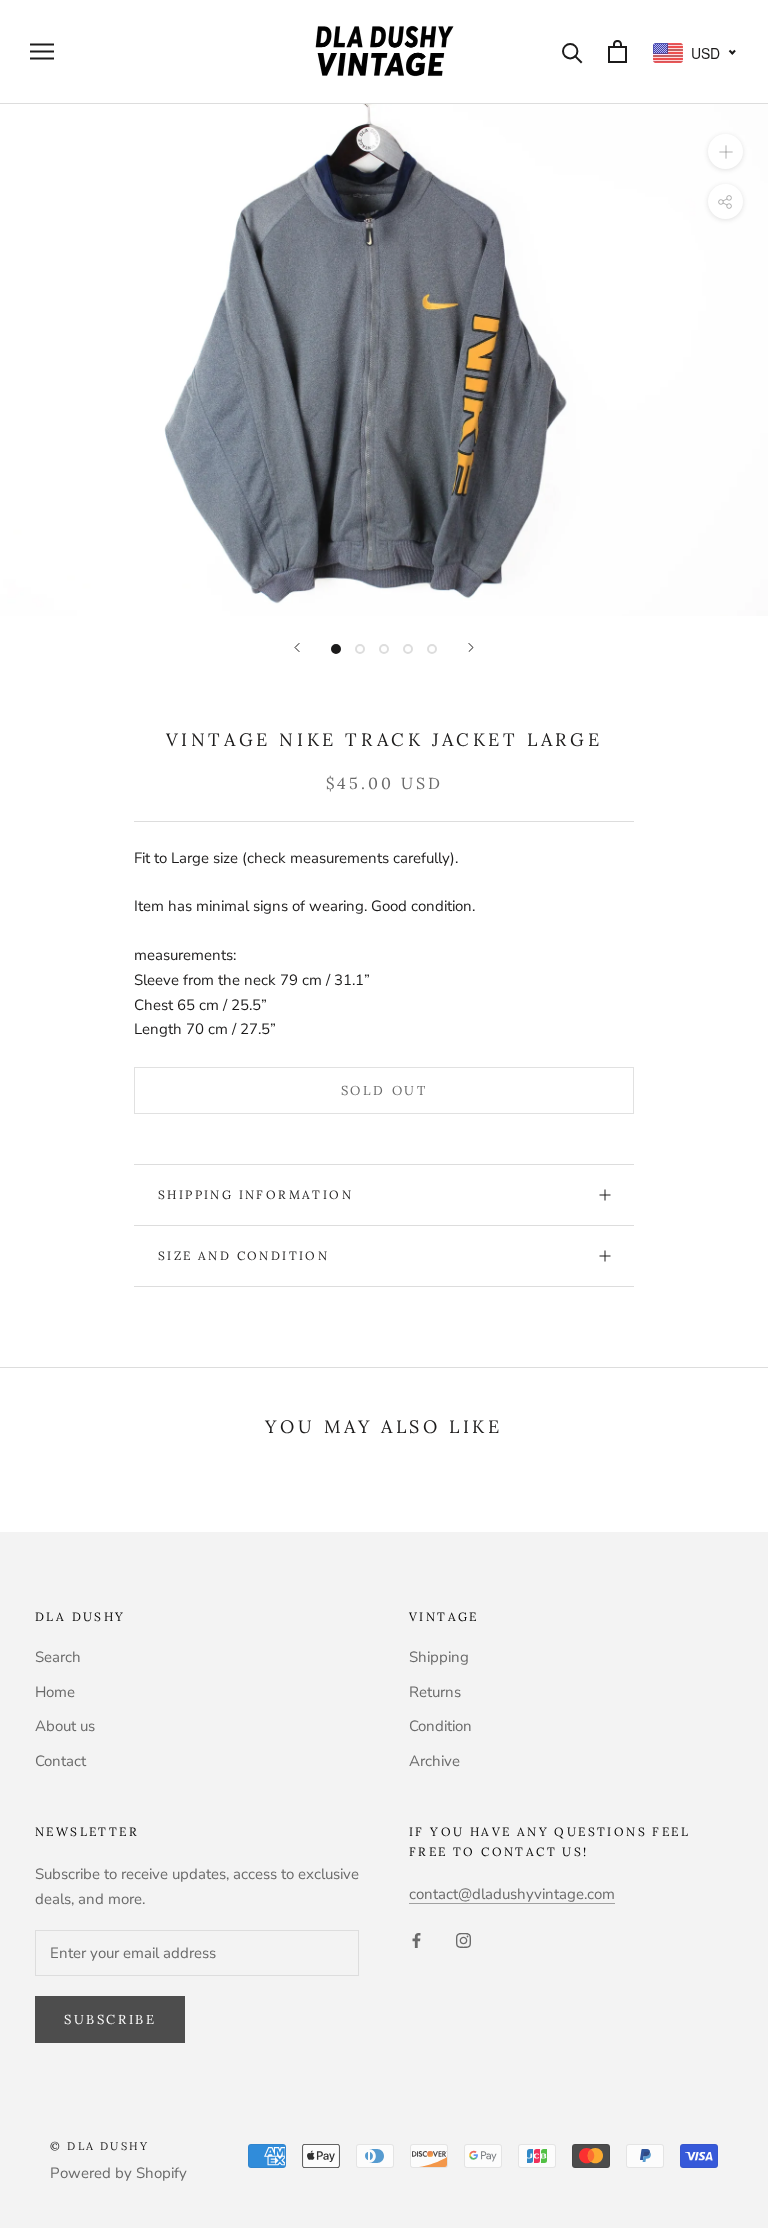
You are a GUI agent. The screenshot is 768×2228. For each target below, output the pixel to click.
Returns (435, 1692)
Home (55, 1692)
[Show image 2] (360, 649)
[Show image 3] (384, 649)
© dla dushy (99, 2146)
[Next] (471, 647)
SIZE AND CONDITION (243, 1255)
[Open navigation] (42, 51)
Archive (434, 1761)
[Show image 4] (408, 649)
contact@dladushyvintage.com (512, 1894)
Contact (60, 1761)
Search (58, 1657)
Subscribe (110, 2019)
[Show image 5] (432, 649)
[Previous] (297, 647)
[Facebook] (416, 1939)
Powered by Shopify (118, 2173)
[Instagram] (463, 1939)
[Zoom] (725, 150)
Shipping (439, 1657)
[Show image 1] (336, 649)
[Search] (572, 51)
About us (65, 1726)
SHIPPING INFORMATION (255, 1194)
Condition (440, 1726)
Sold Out (384, 1090)
